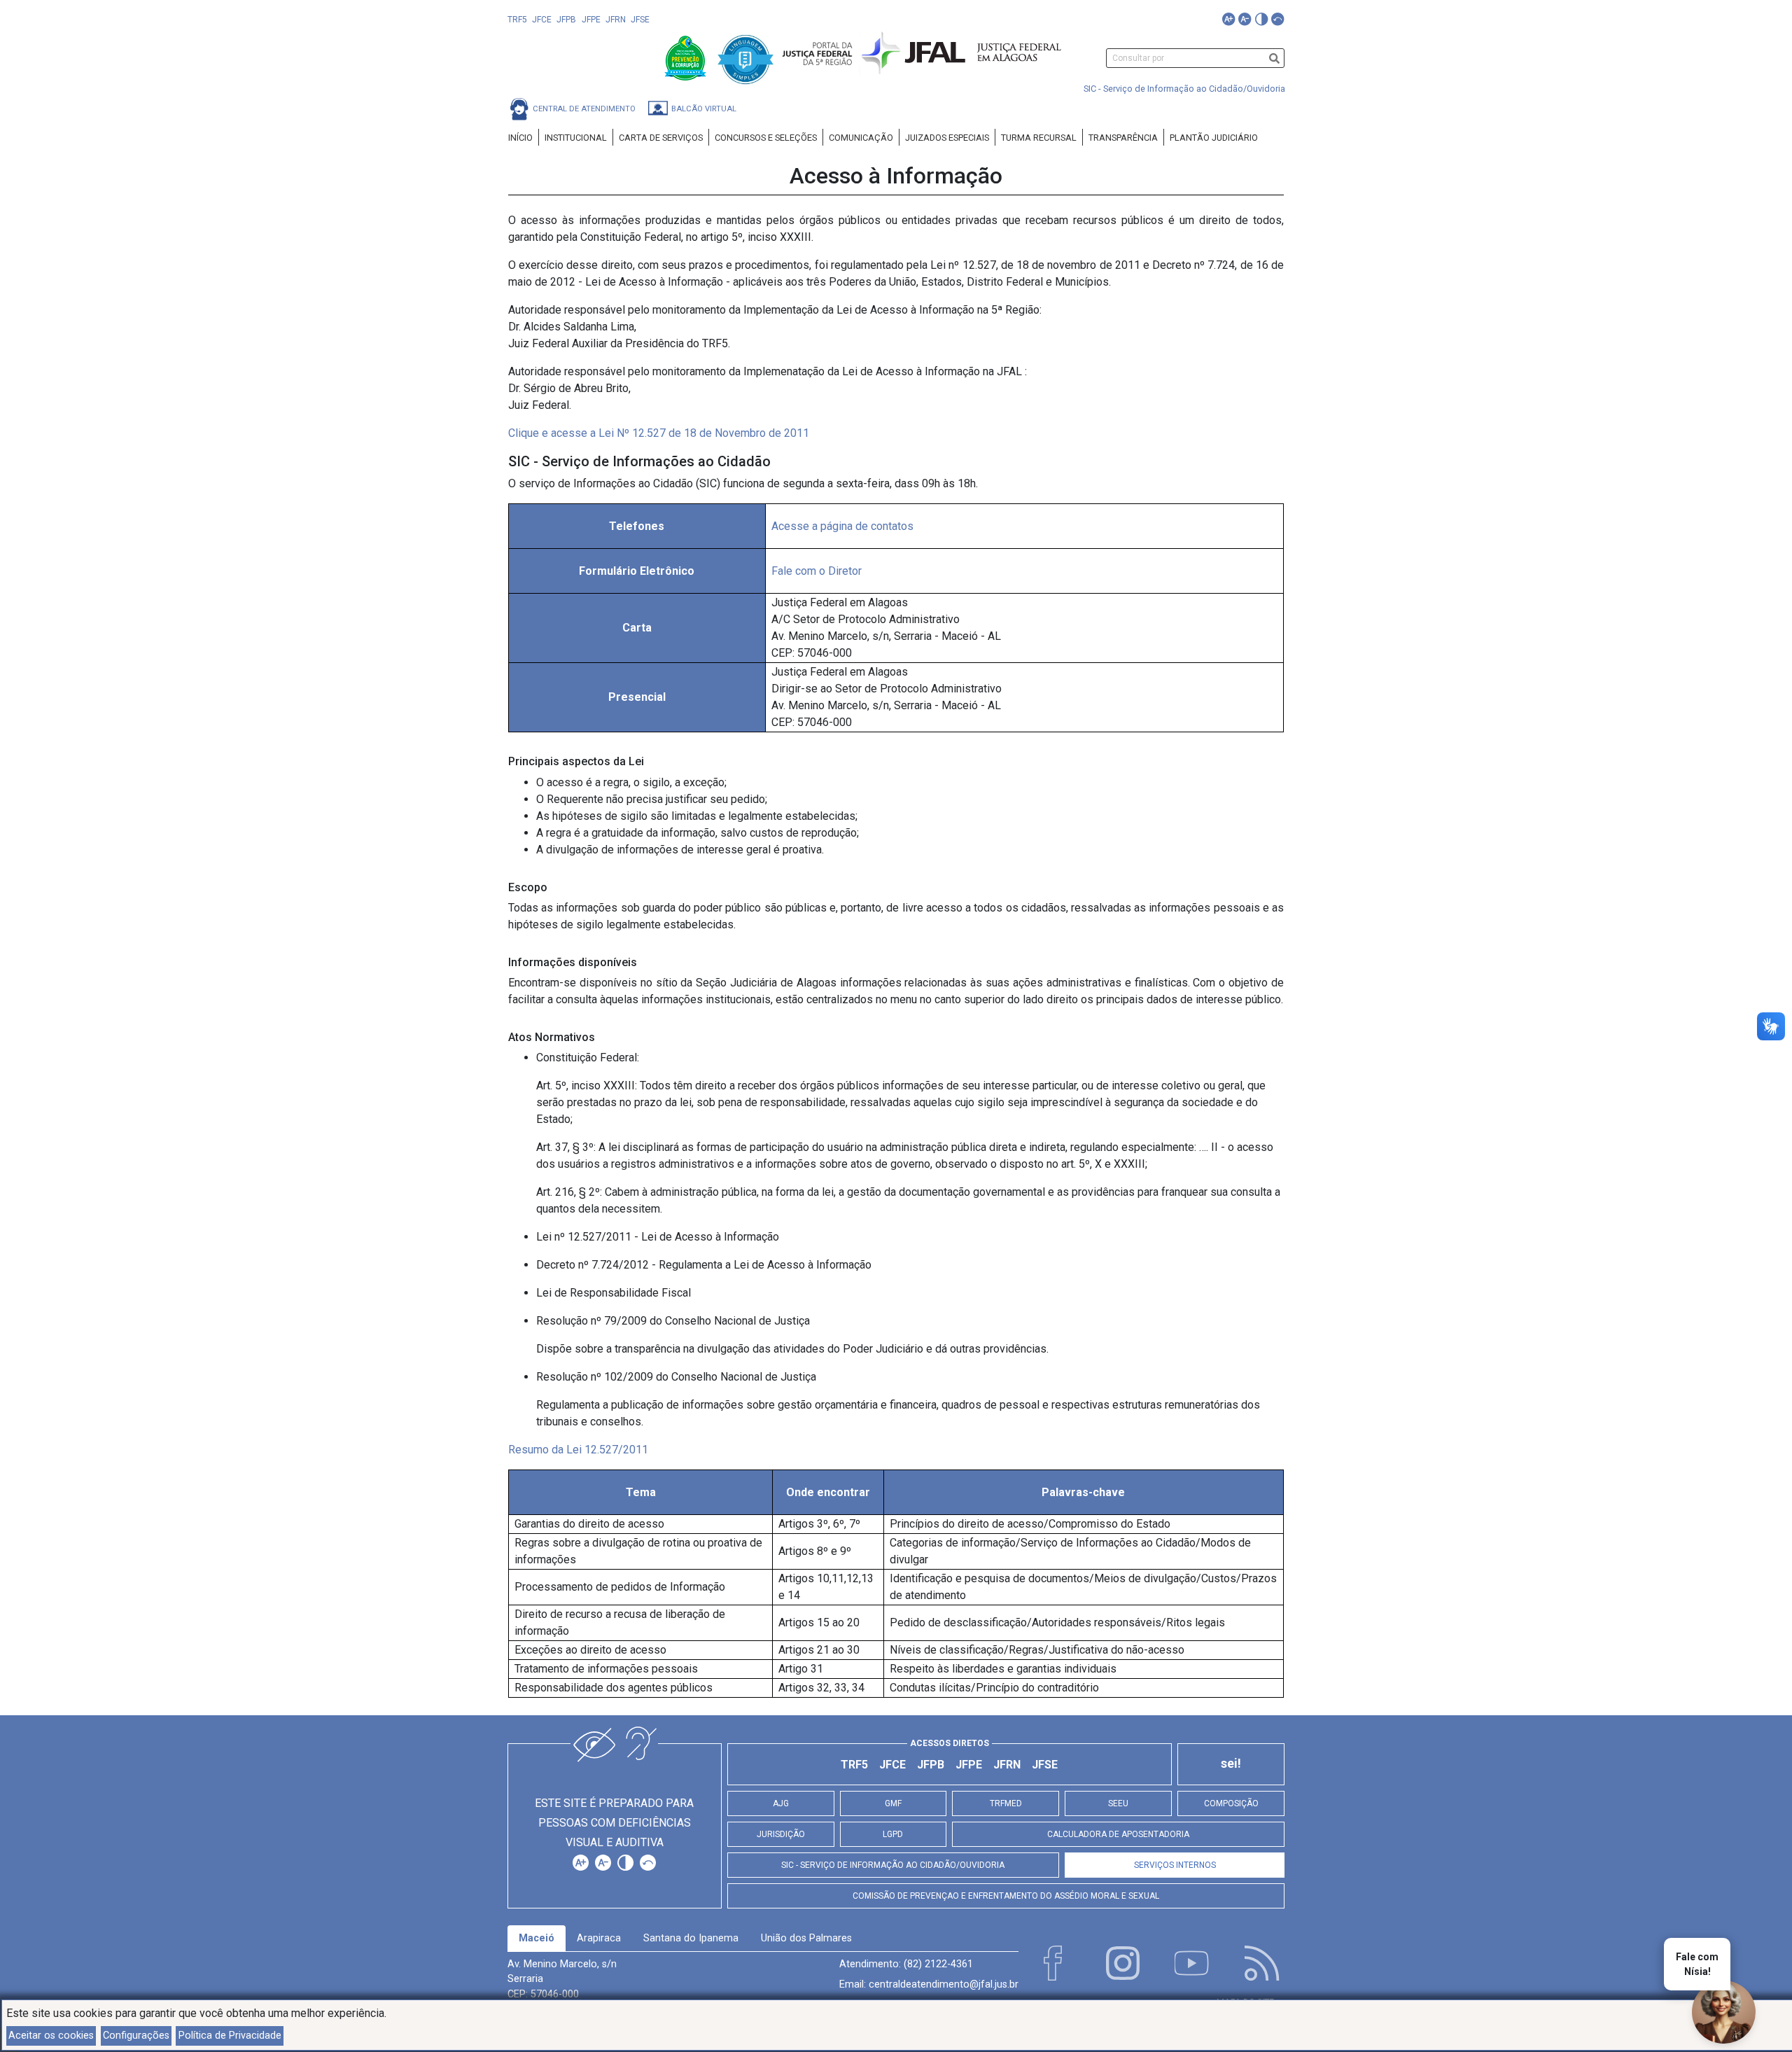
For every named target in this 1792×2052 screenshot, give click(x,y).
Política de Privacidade (230, 2036)
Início (520, 138)
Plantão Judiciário (1214, 138)
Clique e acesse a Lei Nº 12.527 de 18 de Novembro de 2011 (659, 433)
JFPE (591, 20)
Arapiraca (599, 1938)
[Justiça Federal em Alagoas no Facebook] (1053, 1963)
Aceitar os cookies (51, 2036)
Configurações (136, 2036)
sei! (1231, 1764)
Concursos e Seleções (766, 138)
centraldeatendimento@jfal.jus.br (944, 1984)
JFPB (566, 20)
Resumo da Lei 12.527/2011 (578, 1450)
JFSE (640, 20)
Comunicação (861, 138)
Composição (1231, 1803)
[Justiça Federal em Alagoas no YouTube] (1192, 1963)
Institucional (576, 138)
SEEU (1118, 1803)
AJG (781, 1803)
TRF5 (517, 20)
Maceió (537, 1938)
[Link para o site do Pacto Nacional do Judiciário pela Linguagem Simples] (745, 57)
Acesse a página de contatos (842, 526)
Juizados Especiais (947, 138)
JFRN (616, 20)
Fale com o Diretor (817, 571)
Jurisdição (781, 1834)
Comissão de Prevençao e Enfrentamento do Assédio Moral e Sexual (1006, 1896)
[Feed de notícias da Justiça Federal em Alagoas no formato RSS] (1262, 1963)
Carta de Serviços (661, 138)
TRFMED (1006, 1803)
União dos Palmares (806, 1938)
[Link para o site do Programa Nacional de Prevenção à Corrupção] (687, 57)
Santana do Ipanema (691, 1938)
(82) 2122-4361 (938, 1964)
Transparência (1123, 138)
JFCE (542, 20)
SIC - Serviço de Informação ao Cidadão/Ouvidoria (1184, 89)
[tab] (537, 1939)
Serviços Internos (1175, 1865)
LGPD (893, 1834)
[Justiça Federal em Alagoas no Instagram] (1123, 1963)
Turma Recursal (1039, 138)
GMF (893, 1803)
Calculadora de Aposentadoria (1118, 1834)
